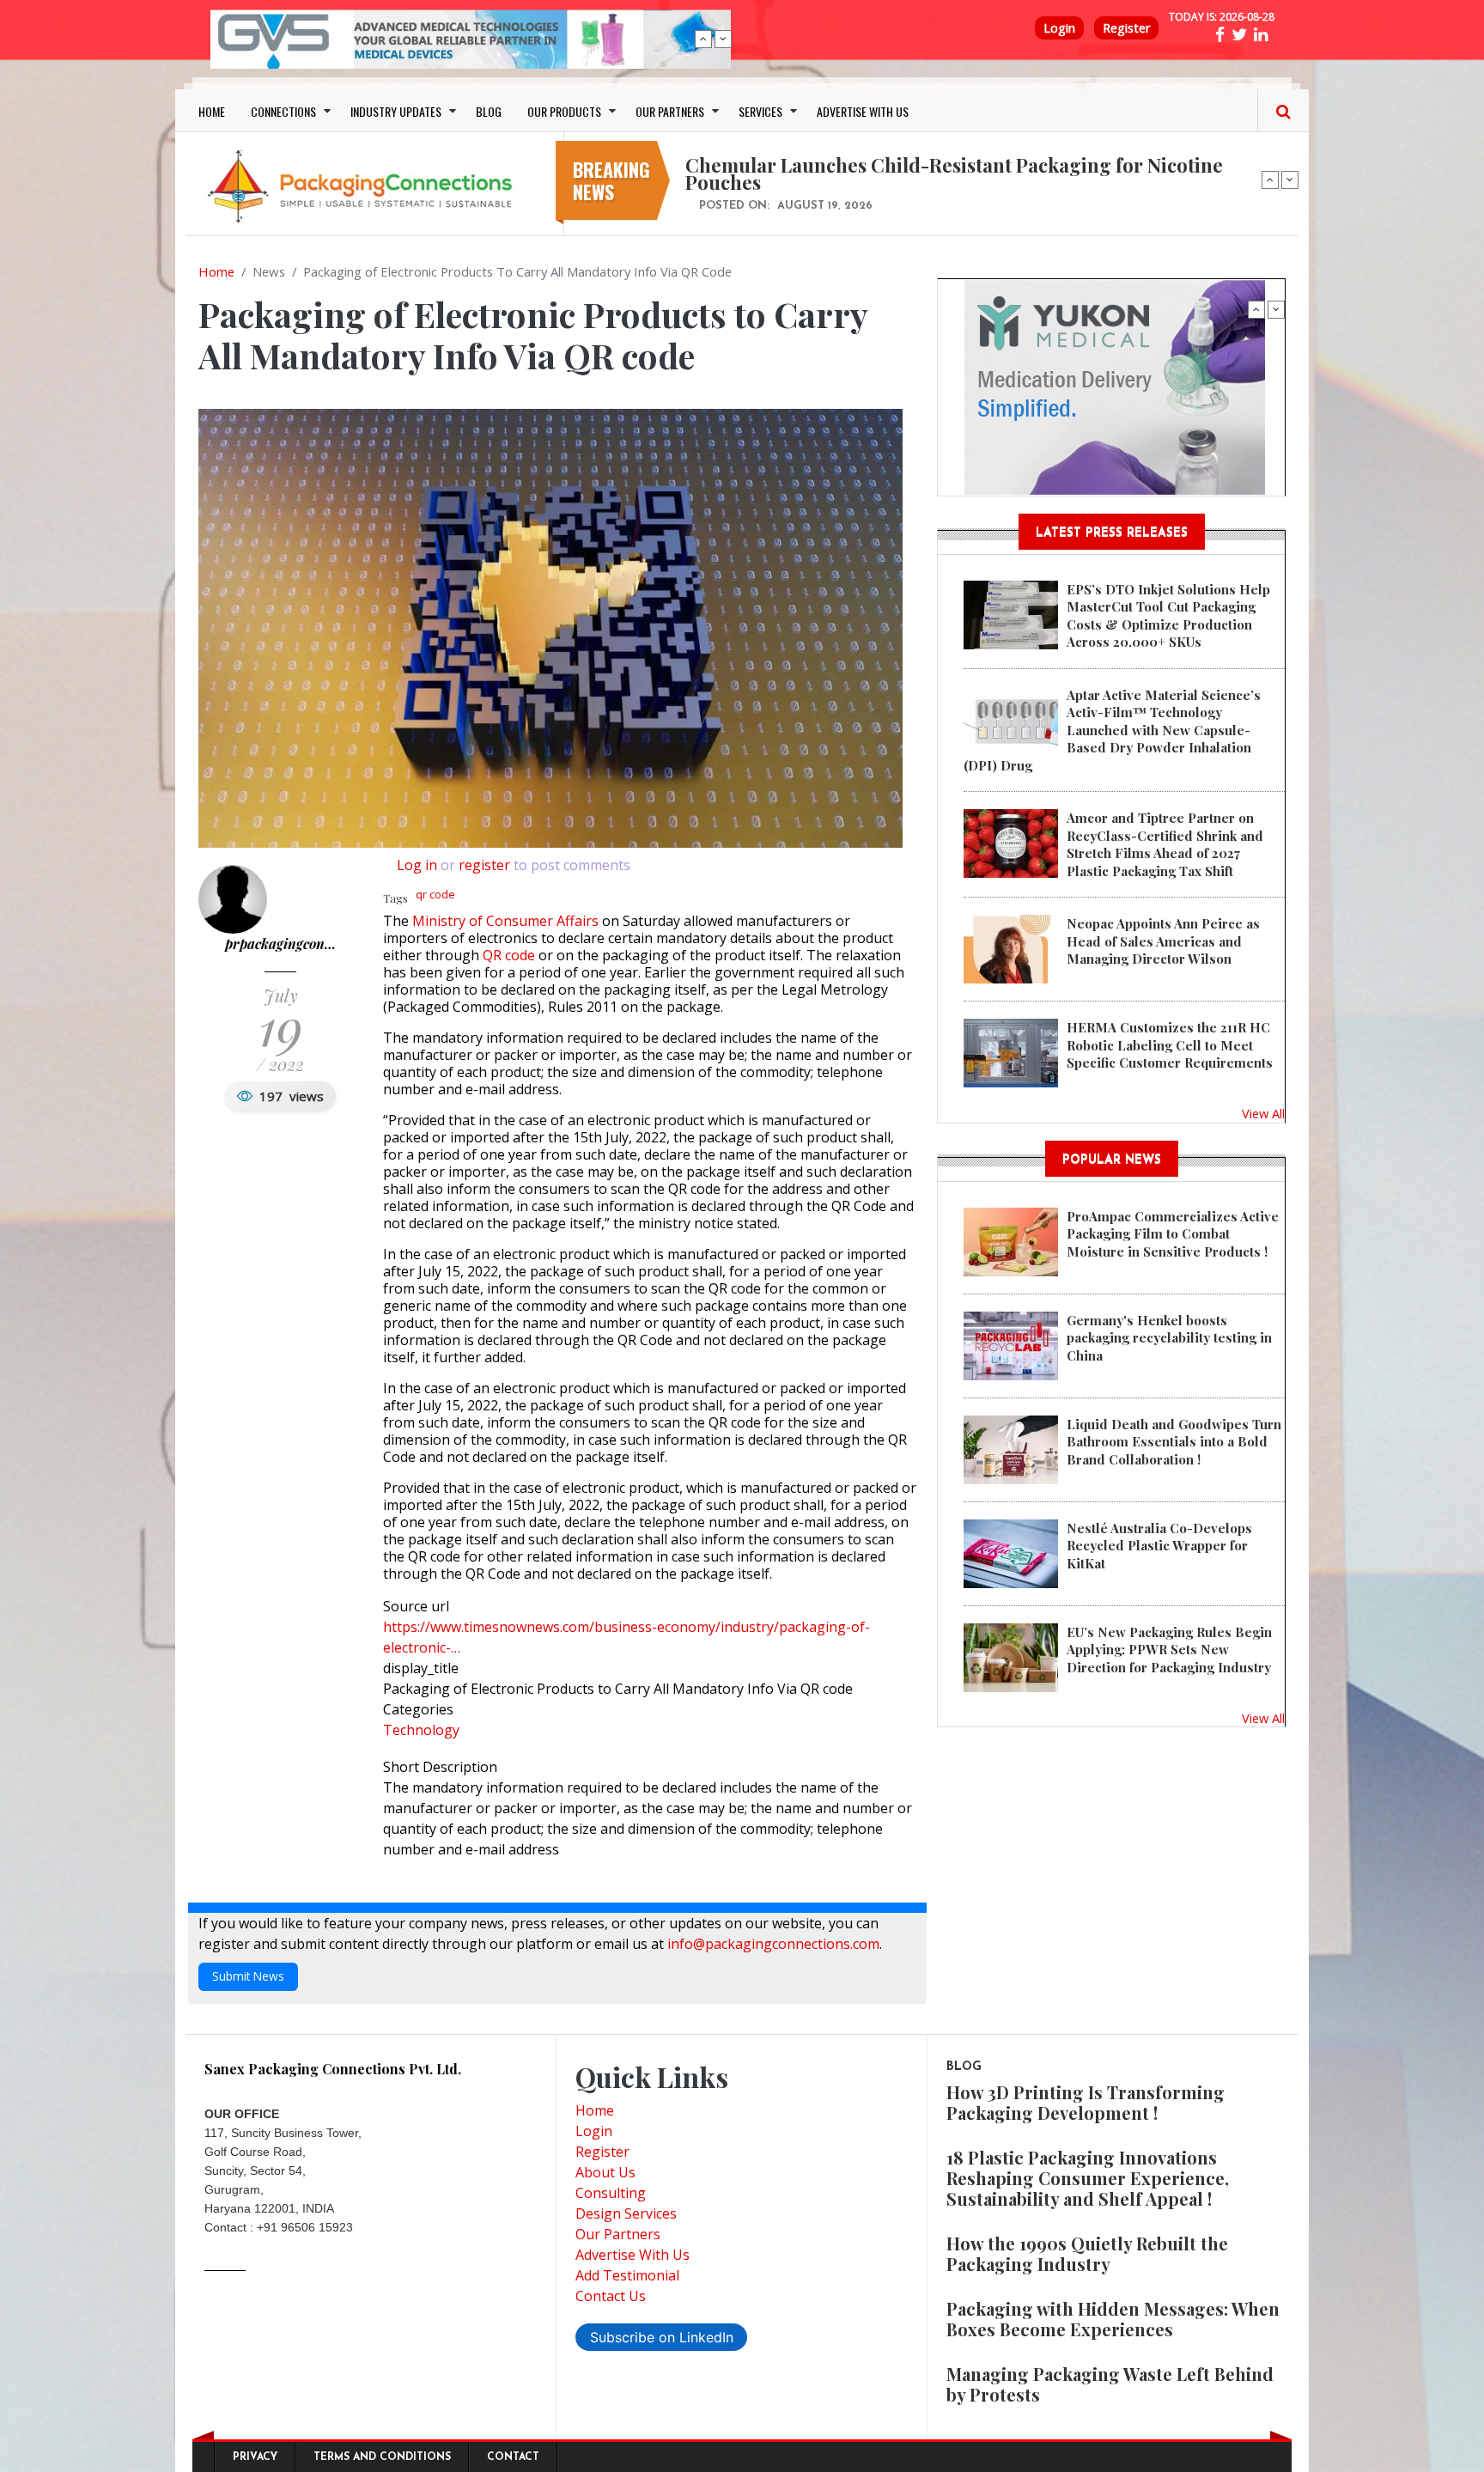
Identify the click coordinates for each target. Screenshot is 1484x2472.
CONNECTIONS (283, 111)
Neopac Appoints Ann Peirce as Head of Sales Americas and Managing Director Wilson (1163, 941)
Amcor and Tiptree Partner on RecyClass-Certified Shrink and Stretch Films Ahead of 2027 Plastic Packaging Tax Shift (1165, 844)
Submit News (248, 1976)
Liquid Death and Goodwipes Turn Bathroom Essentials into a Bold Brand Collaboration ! (1174, 1442)
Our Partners (618, 2234)
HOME (212, 111)
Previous (703, 39)
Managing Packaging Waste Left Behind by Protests (1110, 2384)
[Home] (364, 186)
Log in (417, 865)
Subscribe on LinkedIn (662, 2337)
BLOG (489, 111)
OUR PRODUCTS (564, 111)
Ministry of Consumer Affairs (505, 921)
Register (1126, 28)
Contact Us (611, 2296)
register (484, 865)
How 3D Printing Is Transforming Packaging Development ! (1086, 2102)
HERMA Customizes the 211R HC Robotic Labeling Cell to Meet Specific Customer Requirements (1170, 1045)
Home (216, 271)
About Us (605, 2172)
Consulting (611, 2193)
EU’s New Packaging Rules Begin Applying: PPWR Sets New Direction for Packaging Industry (1169, 1650)
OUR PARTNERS (670, 111)
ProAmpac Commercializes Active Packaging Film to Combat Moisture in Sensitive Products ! (1173, 1234)
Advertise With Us (633, 2255)
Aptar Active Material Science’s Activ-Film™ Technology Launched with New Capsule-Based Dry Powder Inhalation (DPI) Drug (1112, 730)
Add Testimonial (627, 2275)
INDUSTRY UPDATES (396, 111)
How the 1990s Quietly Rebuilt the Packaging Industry (1087, 2253)
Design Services (626, 2213)
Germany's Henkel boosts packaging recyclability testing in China (1169, 1338)
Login (1059, 28)
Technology (421, 1730)
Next (723, 39)
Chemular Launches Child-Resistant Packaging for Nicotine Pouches (954, 174)
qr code (435, 894)
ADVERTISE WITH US (863, 111)
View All (1263, 1113)
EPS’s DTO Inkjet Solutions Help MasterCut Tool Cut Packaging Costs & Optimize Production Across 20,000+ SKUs (1168, 615)
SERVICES (760, 111)
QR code (509, 955)
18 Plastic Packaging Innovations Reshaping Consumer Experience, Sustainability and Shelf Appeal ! (1088, 2178)
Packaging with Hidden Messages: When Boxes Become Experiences (1113, 2319)
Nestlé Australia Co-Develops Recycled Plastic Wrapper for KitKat (1159, 1546)
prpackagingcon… (280, 944)
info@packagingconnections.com (773, 1944)
